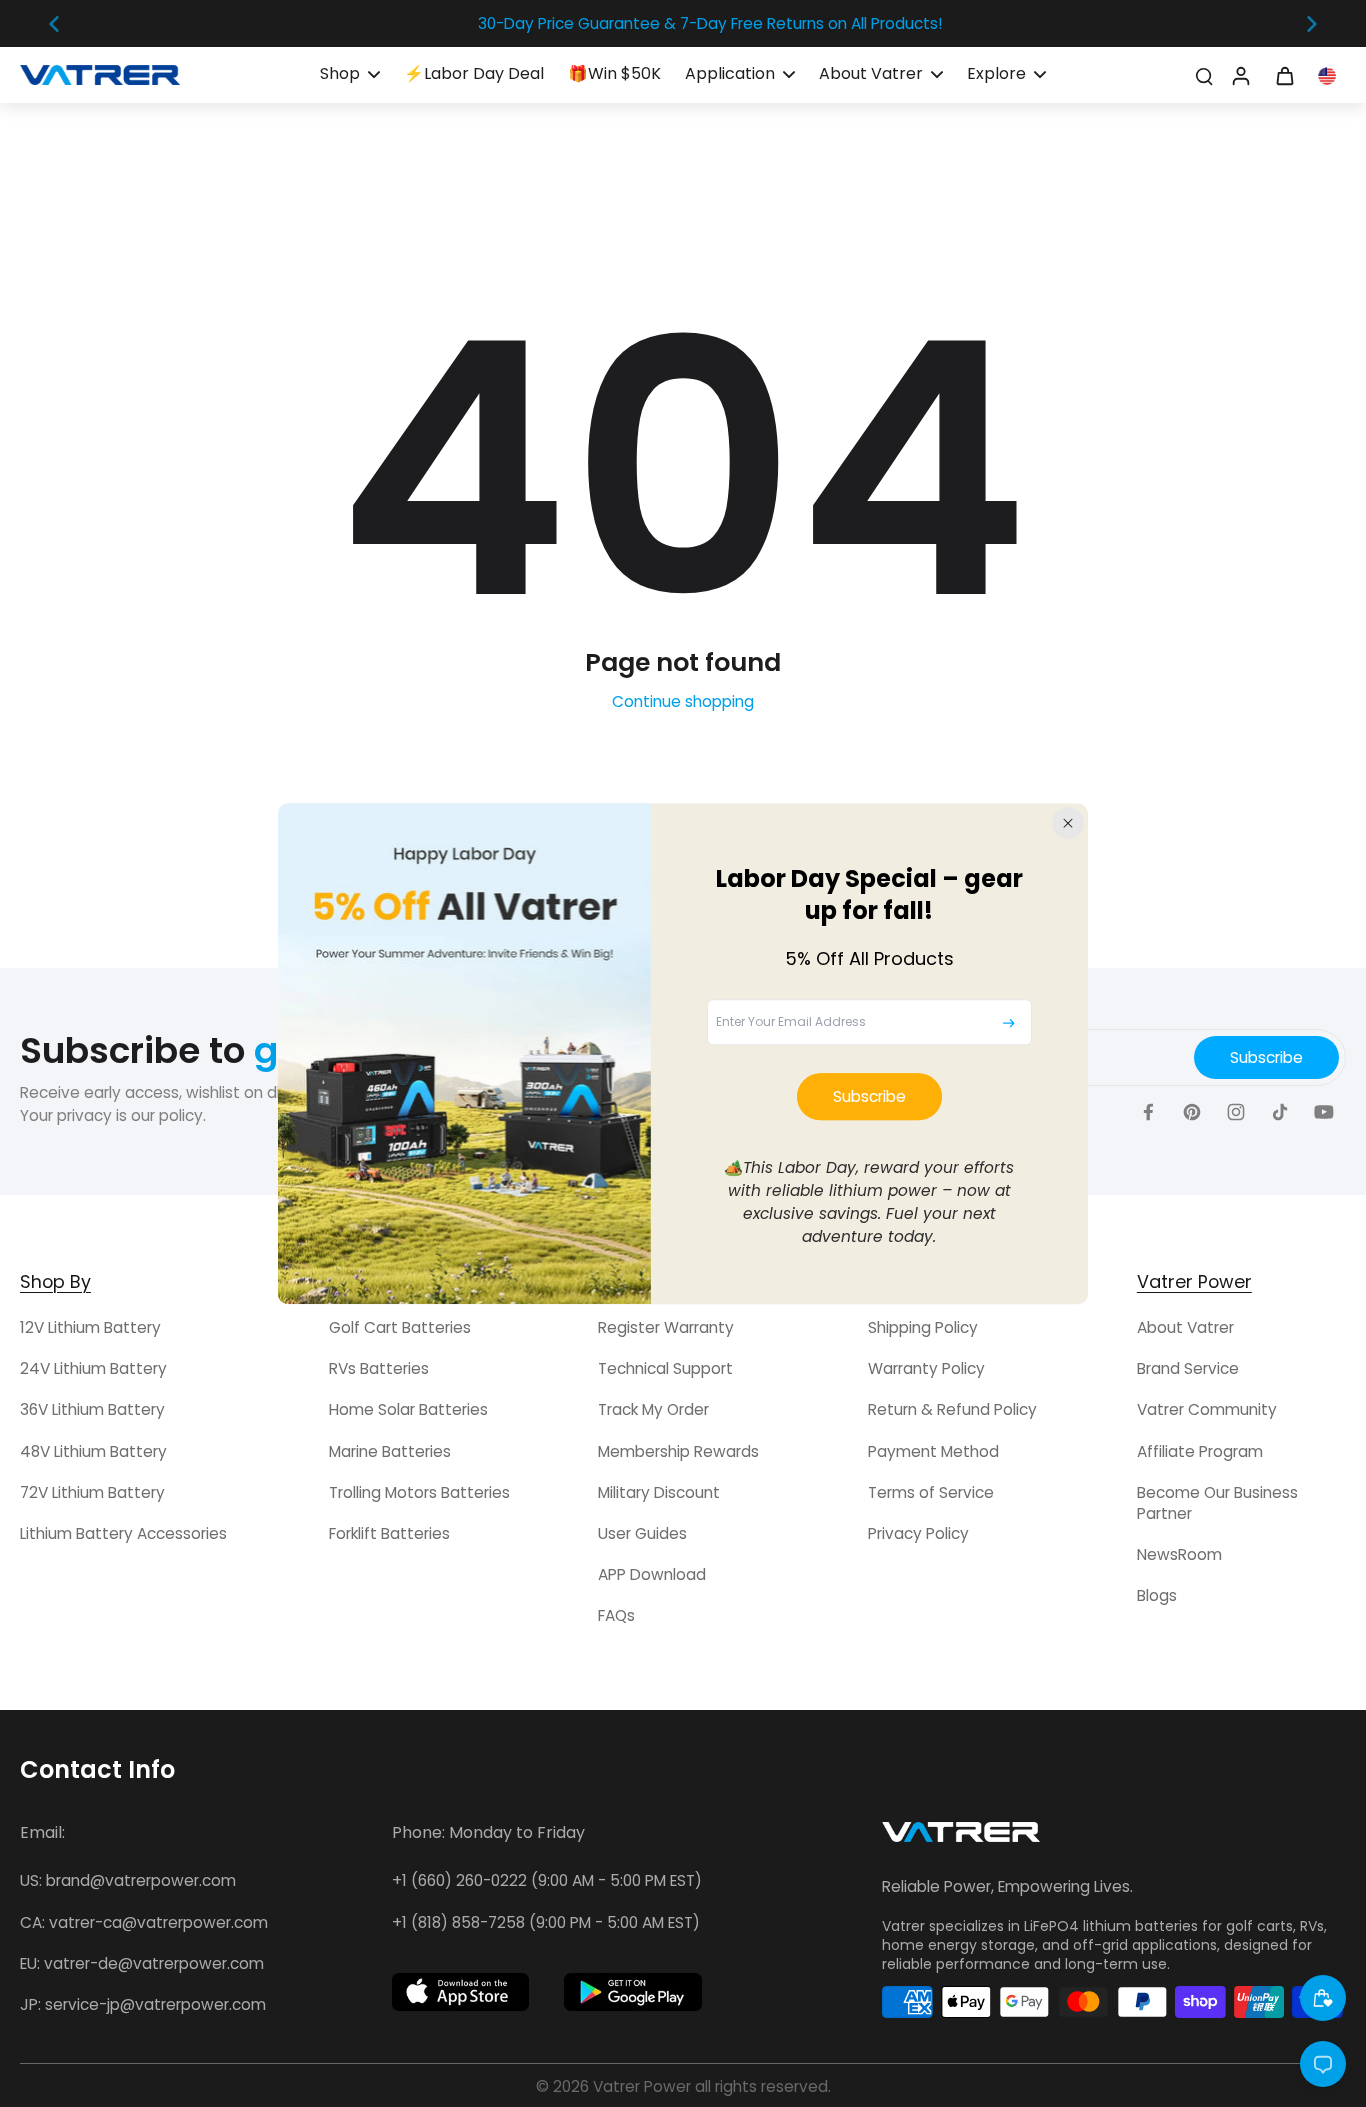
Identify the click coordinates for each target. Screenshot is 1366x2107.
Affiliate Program (1200, 1451)
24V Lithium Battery (93, 1368)
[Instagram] (1236, 1112)
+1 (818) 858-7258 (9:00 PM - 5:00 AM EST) (546, 1922)
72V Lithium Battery (92, 1492)
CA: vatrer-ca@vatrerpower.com (144, 1922)
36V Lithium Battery (92, 1409)
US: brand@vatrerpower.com (128, 1880)
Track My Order (653, 1409)
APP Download (652, 1574)
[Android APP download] (633, 1992)
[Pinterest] (1192, 1112)
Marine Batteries (390, 1451)
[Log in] (1240, 75)
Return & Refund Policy (952, 1409)
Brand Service (1188, 1368)
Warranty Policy (926, 1368)
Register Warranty (666, 1327)
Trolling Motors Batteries (419, 1492)
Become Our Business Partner (1217, 1503)
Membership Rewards (678, 1451)
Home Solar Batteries (408, 1409)
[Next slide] (1312, 24)
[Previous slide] (54, 24)
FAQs (616, 1615)
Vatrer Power (642, 2086)
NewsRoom (1179, 1554)
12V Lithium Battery (90, 1327)
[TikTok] (1280, 1112)
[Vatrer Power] (961, 1838)
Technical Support (665, 1368)
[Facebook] (1148, 1112)
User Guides (642, 1533)
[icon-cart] (1284, 75)
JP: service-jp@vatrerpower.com (143, 2004)
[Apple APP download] (461, 1992)
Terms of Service (931, 1492)
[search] (1204, 75)
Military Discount (659, 1492)
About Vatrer (1185, 1327)
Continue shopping (683, 701)
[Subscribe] (1009, 1023)
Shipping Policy (923, 1327)
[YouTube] (1324, 1112)
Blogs (1157, 1595)
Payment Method (933, 1451)
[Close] (1068, 823)
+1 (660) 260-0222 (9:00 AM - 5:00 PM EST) (547, 1880)
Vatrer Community (1207, 1409)
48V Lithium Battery (93, 1451)
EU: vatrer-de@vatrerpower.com (142, 1963)
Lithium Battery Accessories (123, 1533)
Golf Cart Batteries (400, 1327)
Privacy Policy (918, 1533)
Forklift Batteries (389, 1533)
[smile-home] (1323, 1998)
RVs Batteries (379, 1368)
